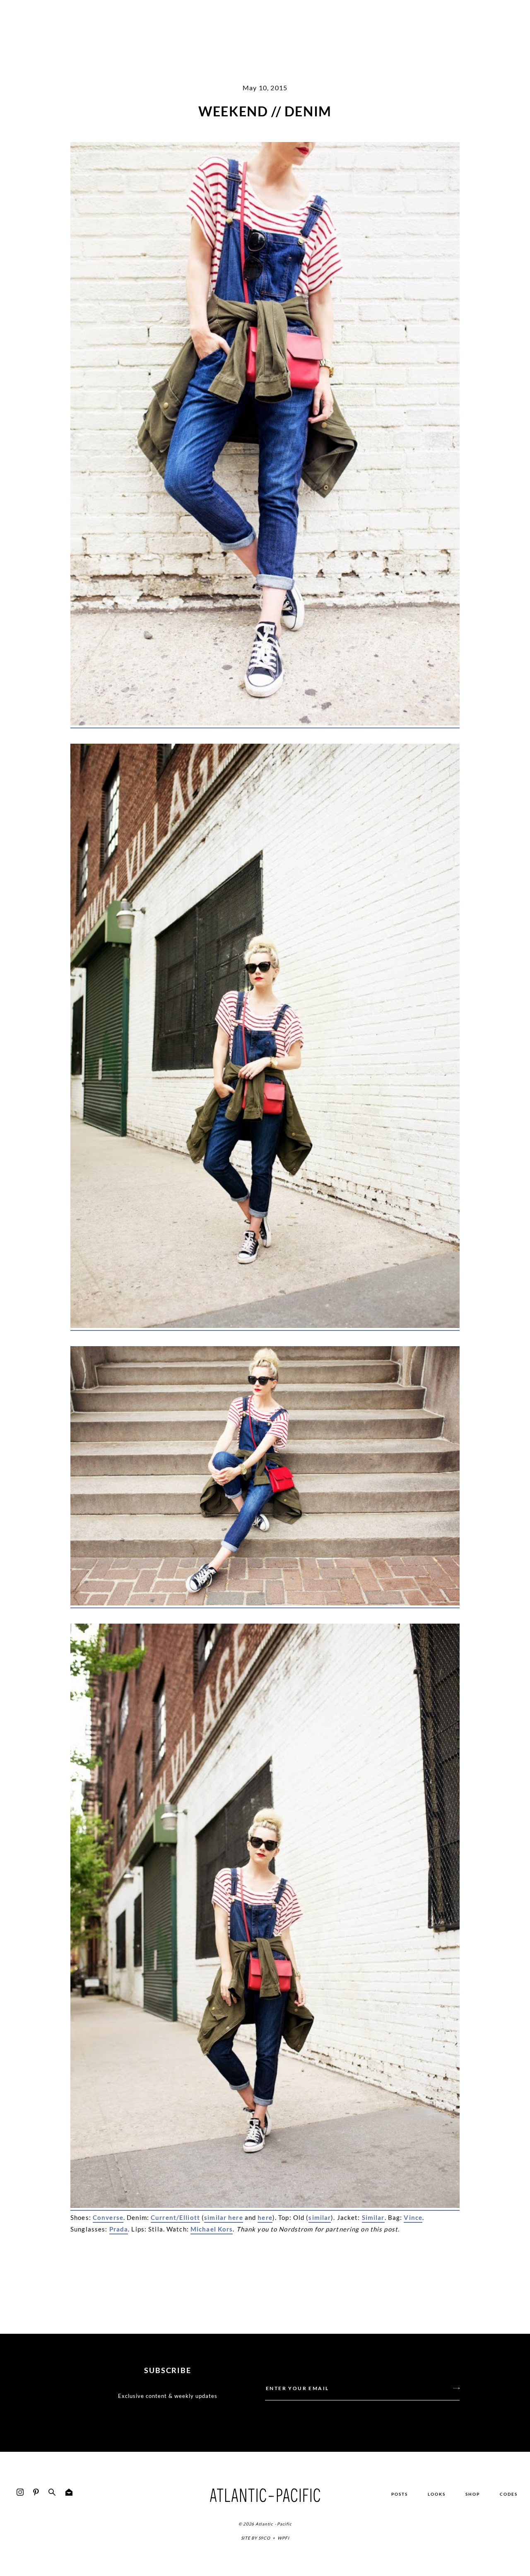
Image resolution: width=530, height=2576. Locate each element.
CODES (509, 2494)
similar (320, 2217)
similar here (224, 2217)
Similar (373, 2217)
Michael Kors (212, 2229)
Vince (413, 2217)
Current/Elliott (175, 2217)
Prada (119, 2229)
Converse (108, 2217)
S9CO (264, 2538)
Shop (473, 2494)
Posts (400, 2494)
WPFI (283, 2538)
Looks (437, 2494)
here (265, 2217)
